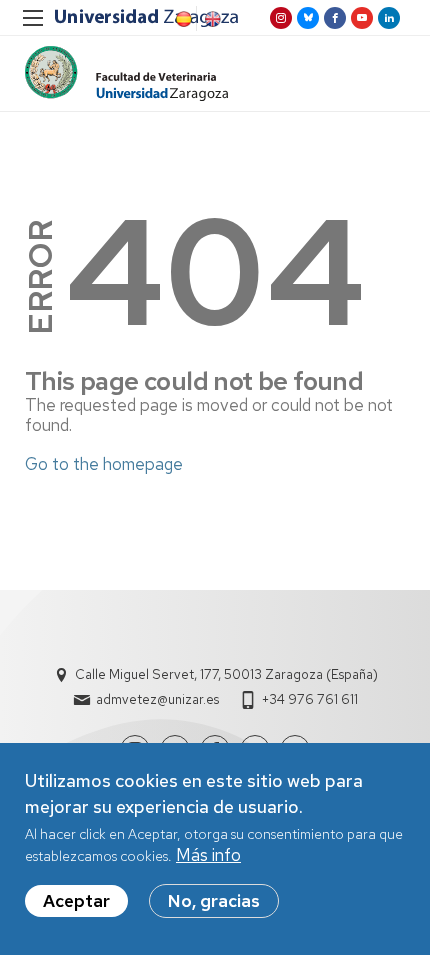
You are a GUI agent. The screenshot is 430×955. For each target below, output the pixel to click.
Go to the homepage (104, 464)
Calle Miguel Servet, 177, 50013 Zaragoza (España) (226, 674)
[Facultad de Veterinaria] (126, 73)
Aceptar (76, 901)
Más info (208, 855)
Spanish (182, 19)
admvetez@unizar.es (157, 699)
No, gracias (214, 901)
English (211, 19)
